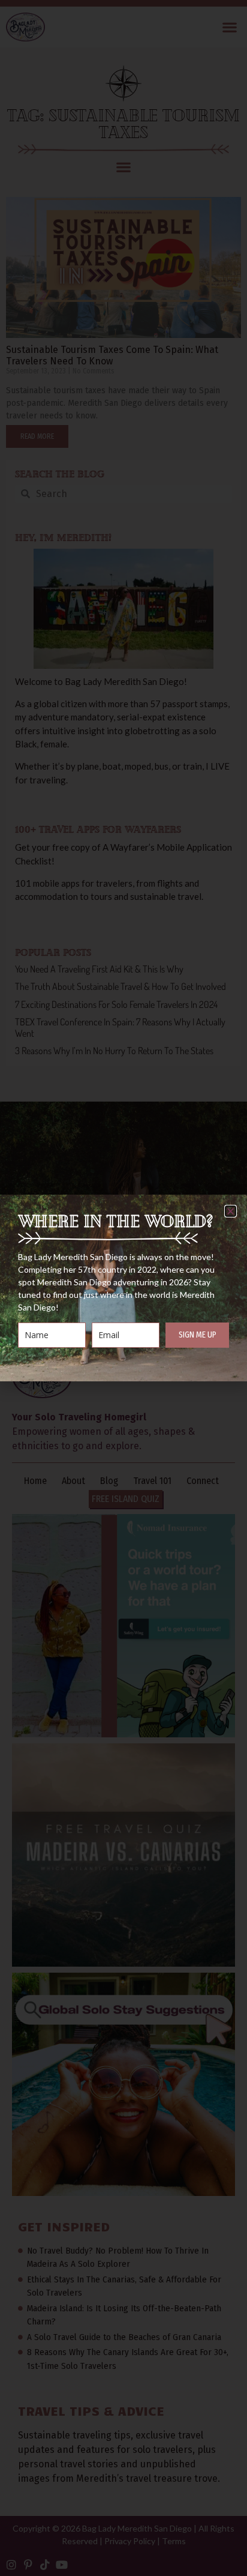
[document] (123, 1288)
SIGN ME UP (198, 1335)
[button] (231, 1211)
